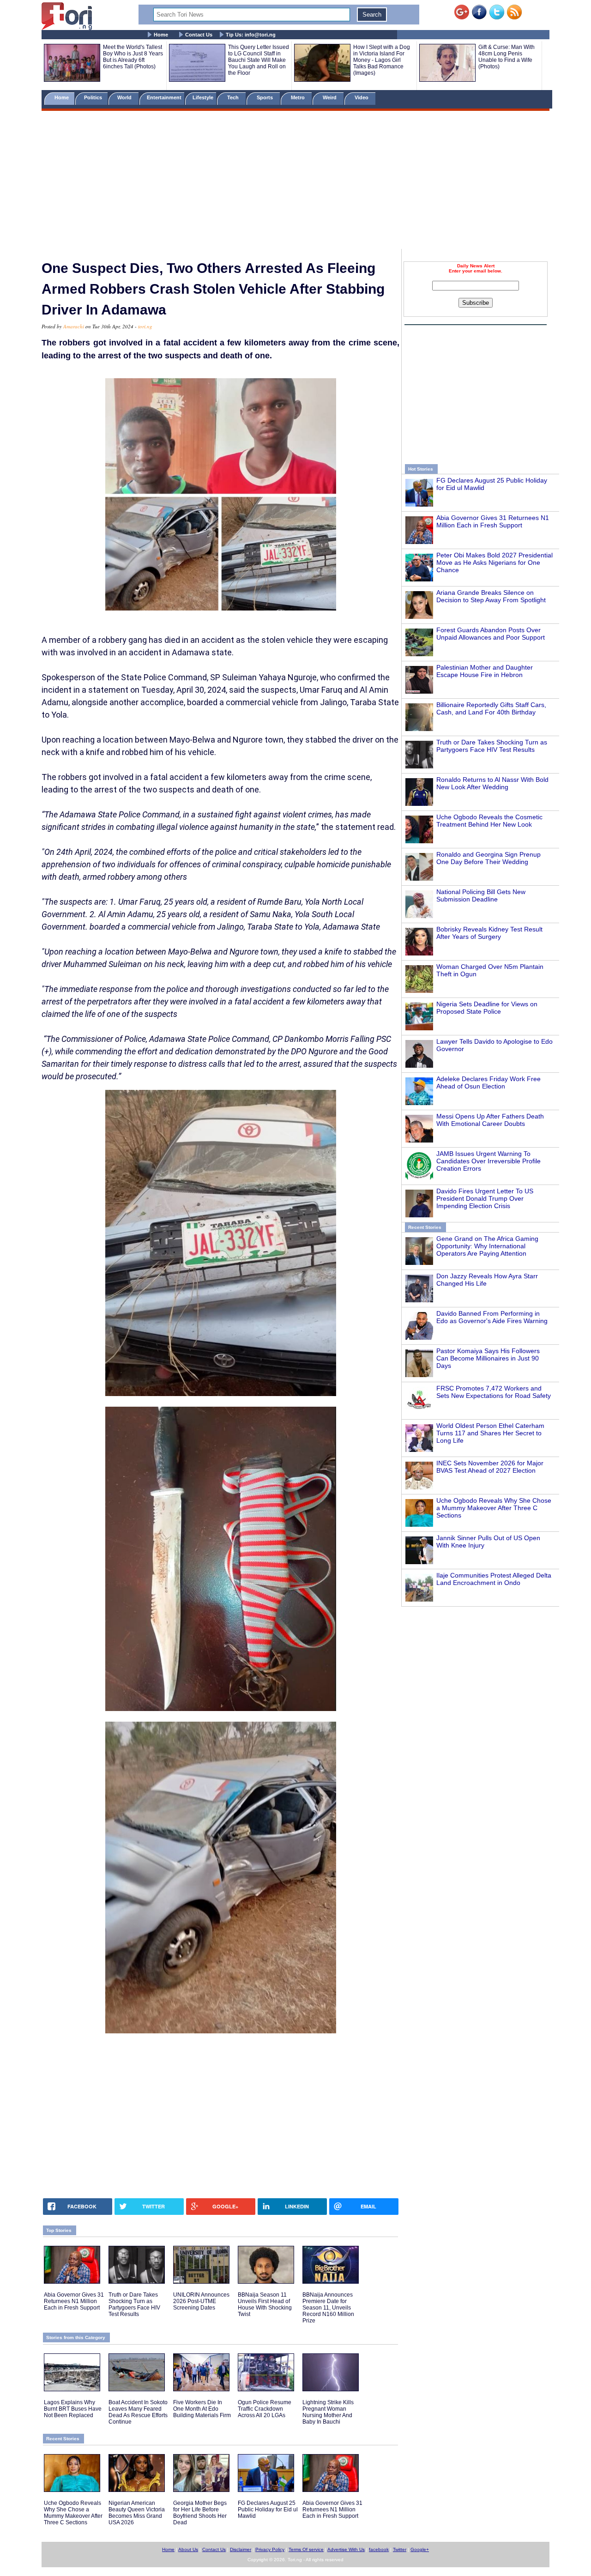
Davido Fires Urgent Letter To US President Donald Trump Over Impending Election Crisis (485, 1198)
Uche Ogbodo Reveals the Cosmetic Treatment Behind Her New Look (489, 821)
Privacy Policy (270, 2549)
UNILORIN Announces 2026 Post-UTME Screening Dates (201, 2301)
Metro (299, 97)
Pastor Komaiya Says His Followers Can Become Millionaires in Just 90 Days (488, 1358)
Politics (94, 97)
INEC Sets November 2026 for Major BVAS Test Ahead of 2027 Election (490, 1467)
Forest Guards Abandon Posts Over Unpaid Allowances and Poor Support (491, 634)
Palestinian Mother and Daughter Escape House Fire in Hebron (485, 671)
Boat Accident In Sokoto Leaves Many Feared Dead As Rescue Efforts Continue (138, 2412)
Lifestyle (203, 97)
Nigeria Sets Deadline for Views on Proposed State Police (487, 1008)
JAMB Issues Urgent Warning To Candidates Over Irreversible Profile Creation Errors (488, 1161)
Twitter (400, 2549)
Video (362, 97)
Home (161, 35)
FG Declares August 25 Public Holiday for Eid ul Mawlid (268, 2509)
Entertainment (164, 97)
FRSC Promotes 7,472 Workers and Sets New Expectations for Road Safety (494, 1392)
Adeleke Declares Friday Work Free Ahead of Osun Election (488, 1082)
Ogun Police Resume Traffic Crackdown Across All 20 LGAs (265, 2409)
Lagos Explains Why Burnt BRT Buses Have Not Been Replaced (73, 2409)
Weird (330, 97)
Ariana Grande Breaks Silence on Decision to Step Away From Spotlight (491, 596)
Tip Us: (251, 35)
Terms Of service (306, 2549)
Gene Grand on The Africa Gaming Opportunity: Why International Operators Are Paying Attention (487, 1246)
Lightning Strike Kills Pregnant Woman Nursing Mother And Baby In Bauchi (328, 2412)
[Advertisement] (295, 181)
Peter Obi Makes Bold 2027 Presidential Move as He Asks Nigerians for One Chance (495, 562)
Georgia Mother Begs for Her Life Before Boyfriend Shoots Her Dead (200, 2513)
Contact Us (199, 35)
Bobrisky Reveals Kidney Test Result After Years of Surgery (489, 933)
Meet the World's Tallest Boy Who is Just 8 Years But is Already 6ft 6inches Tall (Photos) (133, 57)
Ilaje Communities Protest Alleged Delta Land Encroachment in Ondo (494, 1579)
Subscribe (476, 303)
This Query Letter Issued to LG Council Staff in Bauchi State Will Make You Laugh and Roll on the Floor (259, 60)
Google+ (420, 2549)
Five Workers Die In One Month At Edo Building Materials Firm (202, 2409)
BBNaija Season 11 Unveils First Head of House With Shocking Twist (265, 2304)
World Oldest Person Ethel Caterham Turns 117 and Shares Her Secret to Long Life (490, 1433)
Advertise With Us (346, 2549)
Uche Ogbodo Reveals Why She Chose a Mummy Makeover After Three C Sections (494, 1508)
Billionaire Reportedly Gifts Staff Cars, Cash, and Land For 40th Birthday (491, 708)
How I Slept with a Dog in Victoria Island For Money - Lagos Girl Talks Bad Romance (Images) (382, 60)
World (126, 97)
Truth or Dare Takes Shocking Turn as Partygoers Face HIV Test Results (492, 746)
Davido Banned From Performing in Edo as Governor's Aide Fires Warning (492, 1317)
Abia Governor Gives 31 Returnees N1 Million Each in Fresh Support (493, 521)
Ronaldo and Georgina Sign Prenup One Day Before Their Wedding (488, 858)
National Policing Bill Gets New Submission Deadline (481, 895)
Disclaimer (241, 2549)
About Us (188, 2549)
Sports (265, 97)
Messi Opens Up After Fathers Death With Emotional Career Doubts (490, 1120)
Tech (234, 97)
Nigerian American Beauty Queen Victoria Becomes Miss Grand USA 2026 (137, 2513)
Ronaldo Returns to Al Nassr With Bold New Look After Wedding (492, 783)
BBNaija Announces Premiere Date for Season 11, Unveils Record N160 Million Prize (328, 2308)
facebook (379, 2549)
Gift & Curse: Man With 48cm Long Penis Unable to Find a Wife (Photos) (507, 57)
